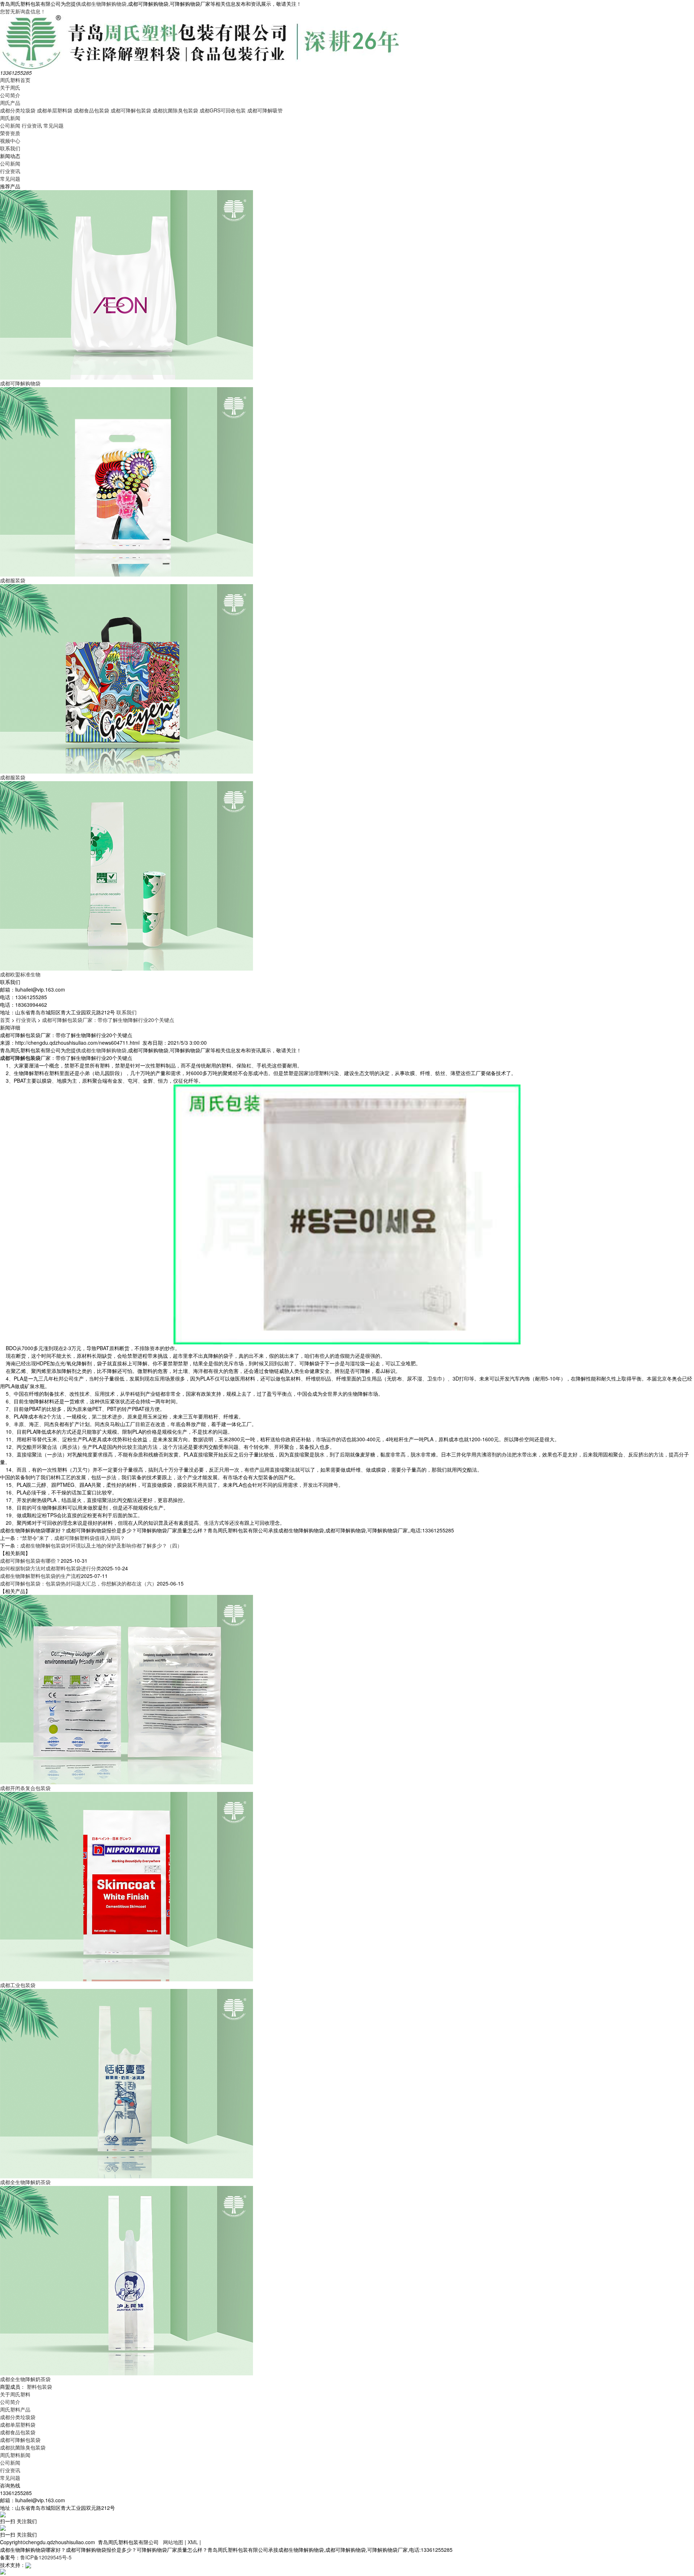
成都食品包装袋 (91, 110)
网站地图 (173, 2542)
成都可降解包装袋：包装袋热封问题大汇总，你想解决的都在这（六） (78, 1583)
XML (193, 2542)
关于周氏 (10, 87)
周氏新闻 (10, 118)
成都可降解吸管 (265, 110)
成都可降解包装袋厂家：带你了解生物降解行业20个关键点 (108, 1020)
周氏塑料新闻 (15, 2455)
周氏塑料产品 (15, 2409)
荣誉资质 (10, 133)
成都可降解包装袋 (131, 110)
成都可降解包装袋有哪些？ (30, 1561)
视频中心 (10, 141)
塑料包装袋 (39, 2387)
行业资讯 (32, 125)
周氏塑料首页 (15, 80)
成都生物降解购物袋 (104, 4)
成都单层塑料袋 (55, 110)
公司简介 (10, 95)
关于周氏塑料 (15, 2394)
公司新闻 (10, 125)
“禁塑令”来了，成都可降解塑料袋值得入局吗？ (73, 1538)
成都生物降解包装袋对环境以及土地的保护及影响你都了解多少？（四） (101, 1545)
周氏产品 (10, 103)
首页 (5, 1020)
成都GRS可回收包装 (223, 110)
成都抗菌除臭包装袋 (175, 110)
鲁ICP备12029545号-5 (46, 2557)
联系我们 (10, 148)
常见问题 (53, 125)
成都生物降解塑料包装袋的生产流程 (40, 1576)
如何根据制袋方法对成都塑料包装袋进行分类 (51, 1568)
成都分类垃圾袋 (18, 110)
